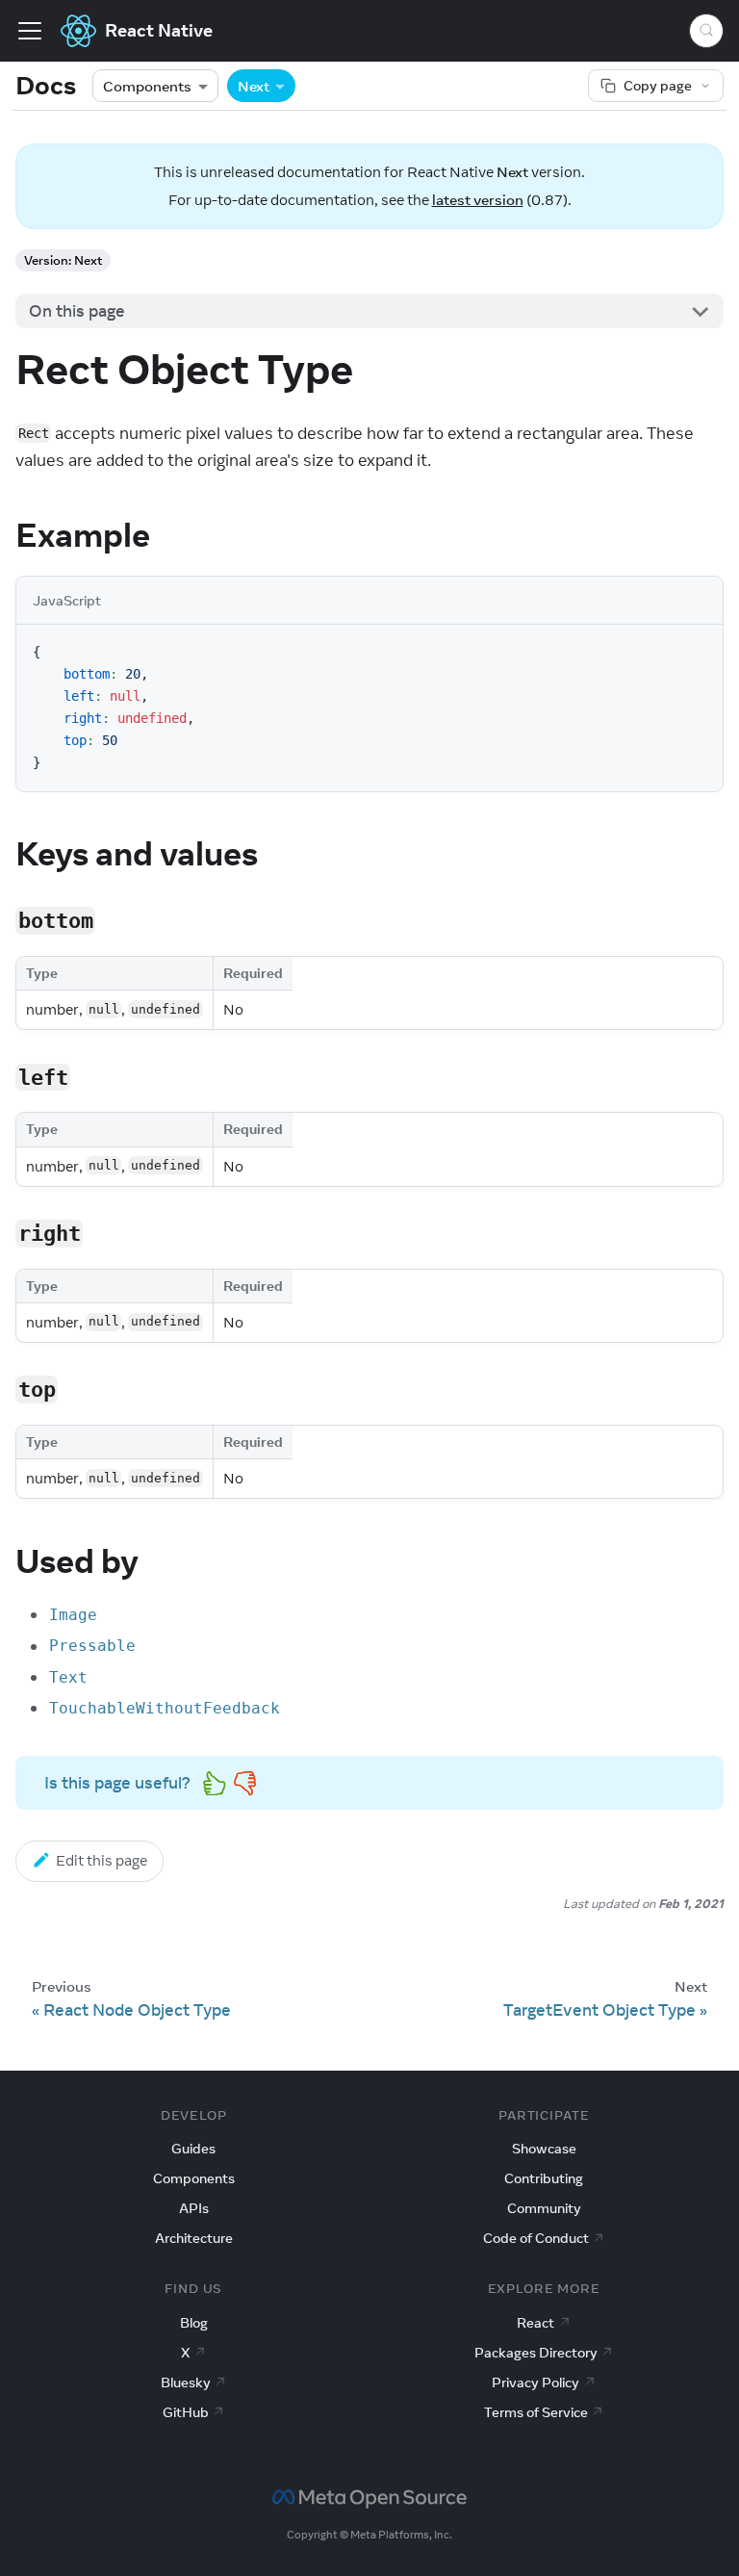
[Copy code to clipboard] (698, 650)
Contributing (544, 2178)
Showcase (544, 2149)
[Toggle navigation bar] (30, 31)
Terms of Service (536, 2412)
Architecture (194, 2238)
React (535, 2323)
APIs (194, 2208)
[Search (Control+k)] (706, 31)
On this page (77, 311)
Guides (193, 2149)
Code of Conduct (536, 2238)
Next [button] (254, 86)
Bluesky (186, 2383)
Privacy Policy (535, 2383)
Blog (194, 2323)
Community (544, 2208)
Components (147, 86)
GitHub (186, 2412)
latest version (478, 200)
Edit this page (102, 1860)
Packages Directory (536, 2353)
